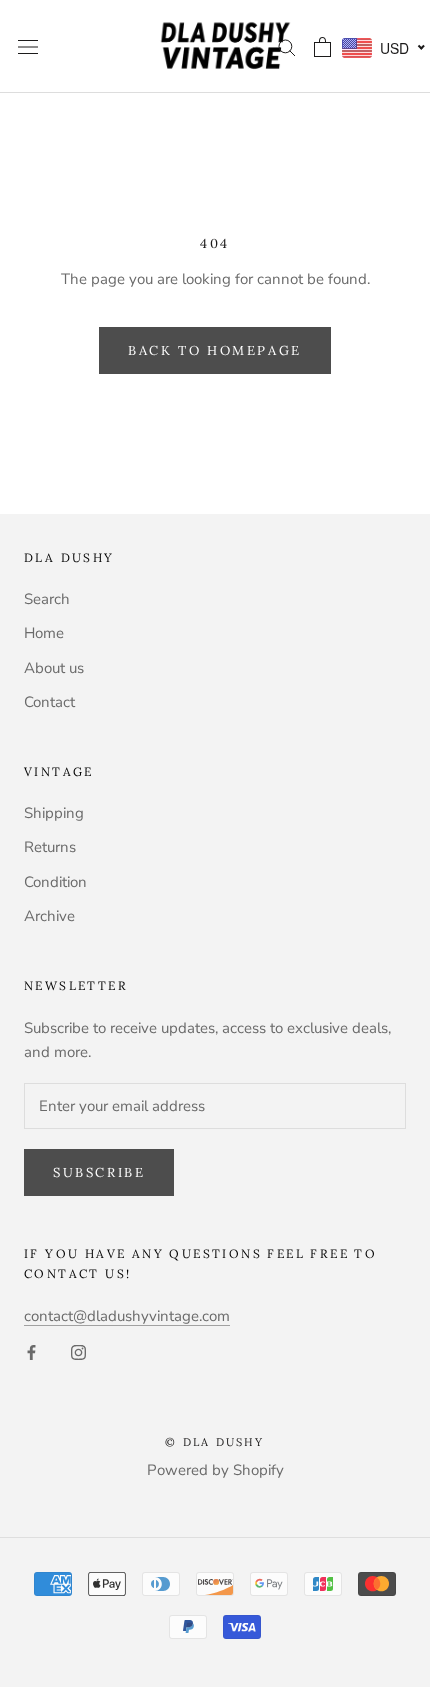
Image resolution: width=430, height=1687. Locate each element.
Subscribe (99, 1172)
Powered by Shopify (215, 1470)
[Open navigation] (28, 46)
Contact (49, 702)
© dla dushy (214, 1442)
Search (47, 599)
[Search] (287, 46)
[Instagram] (78, 1351)
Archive (49, 916)
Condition (55, 882)
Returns (50, 847)
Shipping (54, 813)
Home (44, 633)
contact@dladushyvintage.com (127, 1316)
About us (54, 668)
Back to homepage (215, 350)
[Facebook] (31, 1351)
